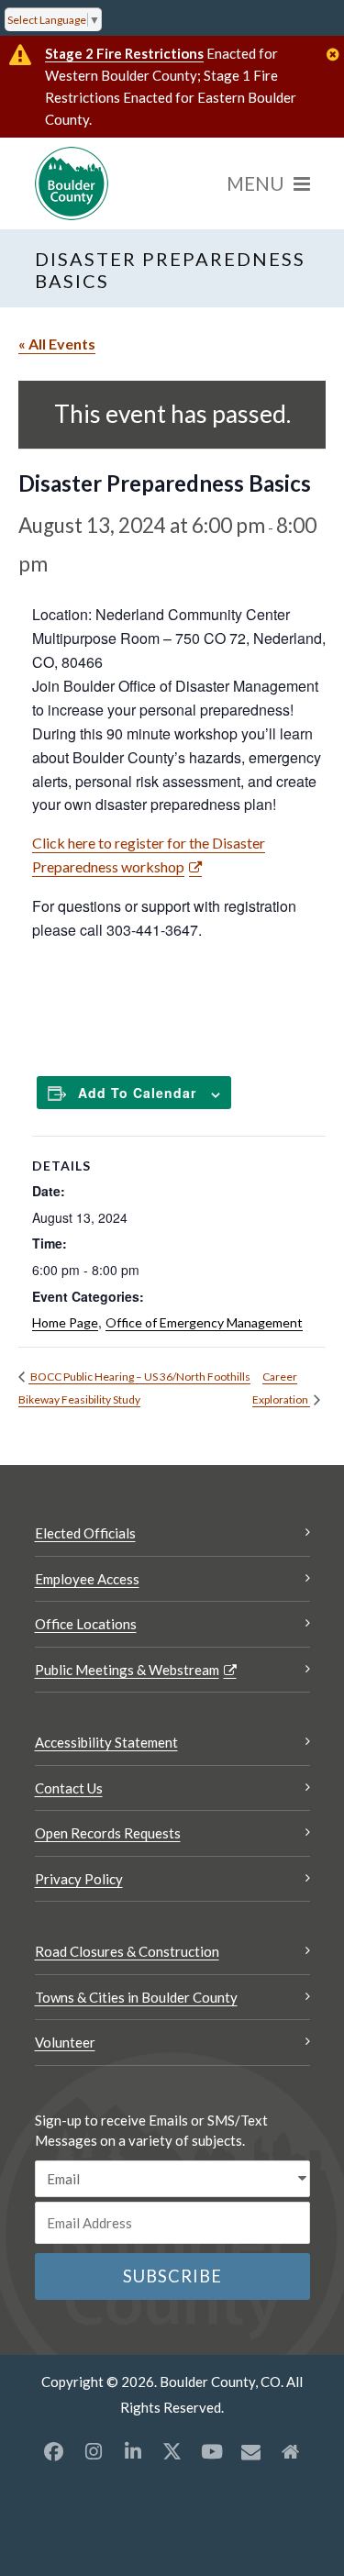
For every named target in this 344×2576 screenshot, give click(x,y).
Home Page (65, 1322)
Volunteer (65, 2042)
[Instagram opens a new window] (94, 2451)
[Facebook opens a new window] (54, 2451)
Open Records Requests (108, 1833)
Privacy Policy (79, 1879)
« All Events (57, 344)
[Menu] (268, 183)
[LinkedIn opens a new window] (133, 2451)
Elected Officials (85, 1533)
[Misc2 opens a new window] (291, 2451)
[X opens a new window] (172, 2451)
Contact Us (69, 1788)
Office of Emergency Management (204, 1322)
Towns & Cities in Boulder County (136, 1997)
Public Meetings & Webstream (127, 1670)
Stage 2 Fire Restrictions (124, 53)
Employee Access (87, 1579)
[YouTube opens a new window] (212, 2451)
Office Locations (86, 1624)
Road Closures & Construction (127, 1951)
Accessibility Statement (106, 1742)
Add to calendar (137, 1093)
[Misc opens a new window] (251, 2451)
